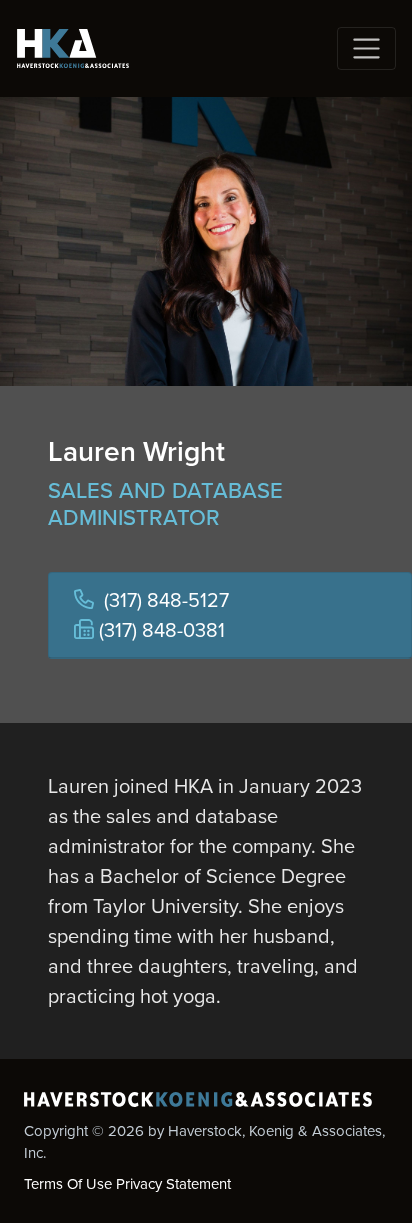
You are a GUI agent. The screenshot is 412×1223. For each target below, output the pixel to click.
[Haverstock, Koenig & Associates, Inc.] (73, 48)
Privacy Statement (173, 1184)
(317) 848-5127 (166, 600)
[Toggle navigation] (366, 48)
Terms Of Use (68, 1184)
